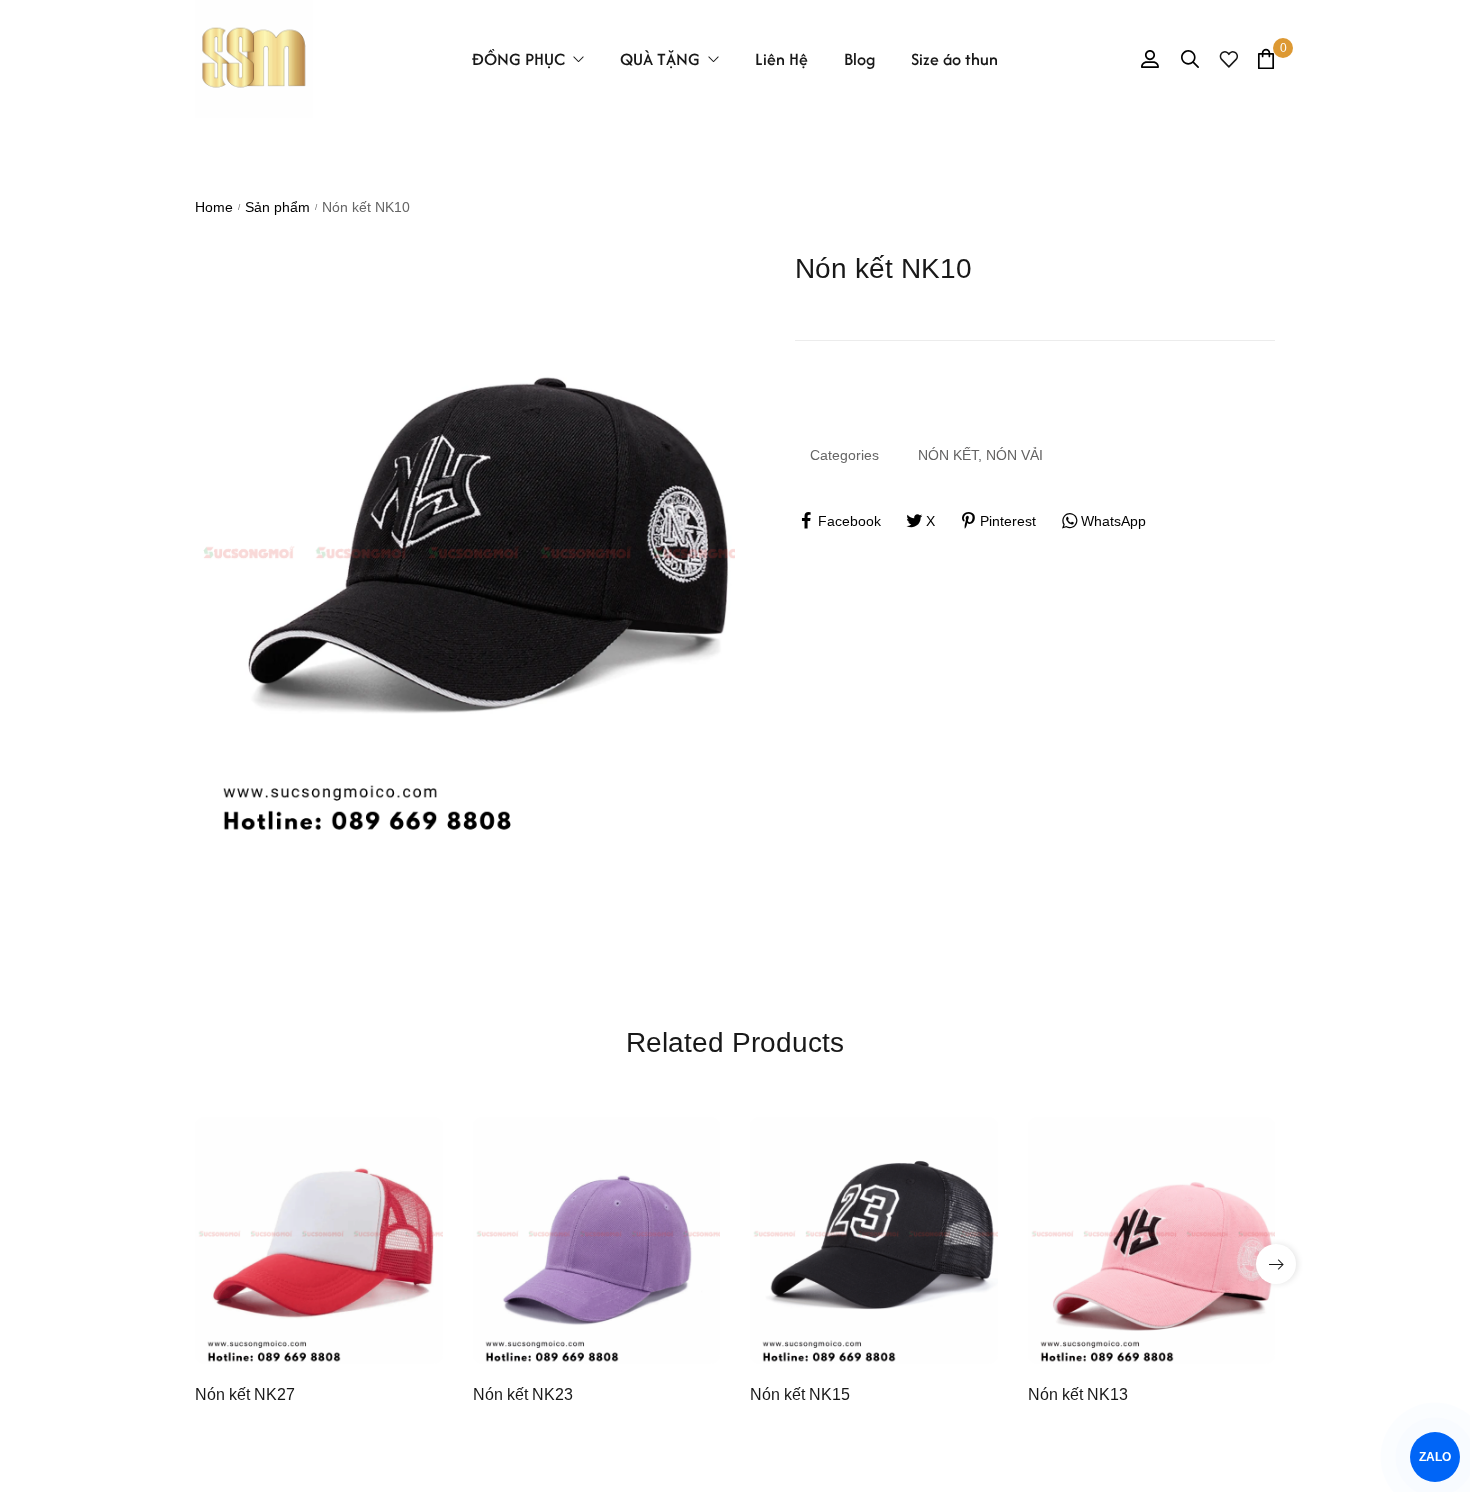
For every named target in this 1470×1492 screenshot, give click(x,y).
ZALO (1435, 1457)
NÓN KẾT (948, 455)
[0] (1266, 58)
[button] (1276, 1264)
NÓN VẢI (1014, 455)
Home (214, 207)
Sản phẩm (277, 207)
